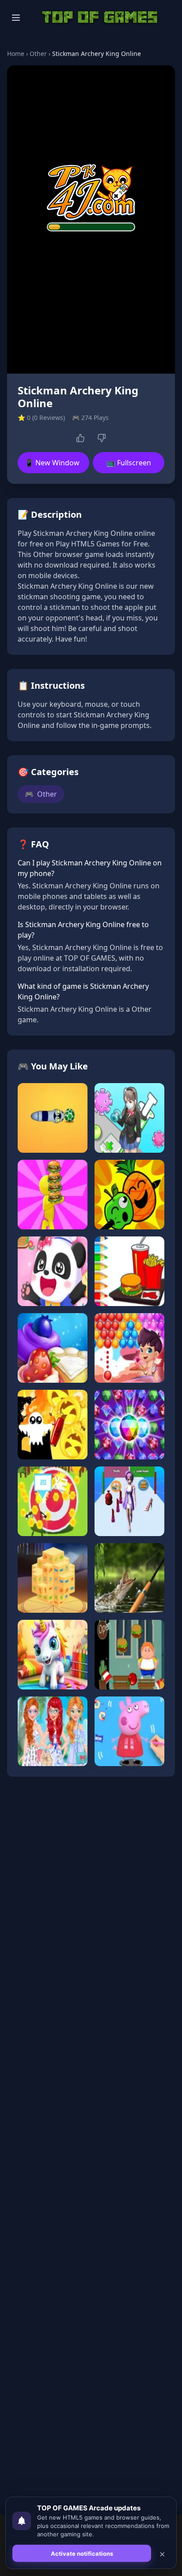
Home (16, 54)
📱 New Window (52, 463)
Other (38, 54)
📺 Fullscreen (129, 463)
